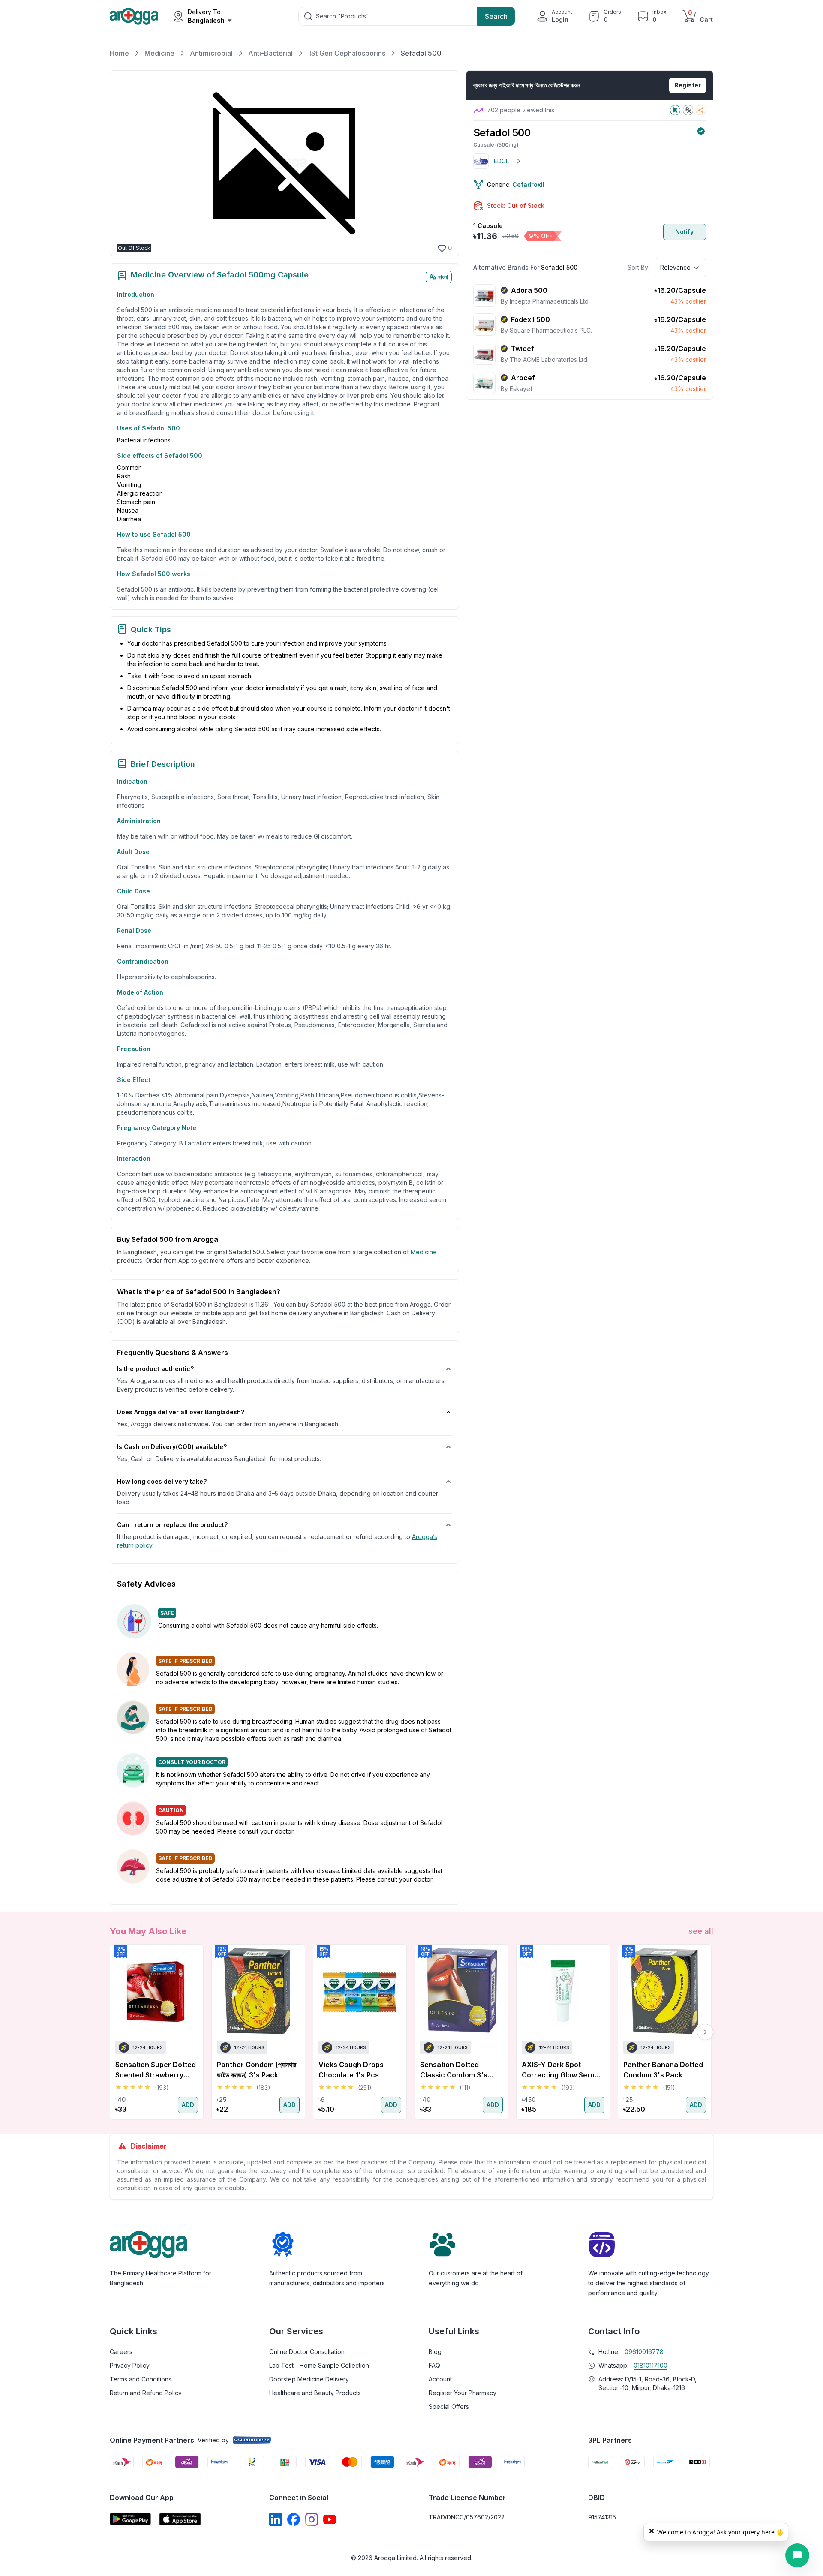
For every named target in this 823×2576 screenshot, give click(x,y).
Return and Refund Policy (146, 2393)
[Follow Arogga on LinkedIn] (276, 2519)
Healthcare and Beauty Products (315, 2393)
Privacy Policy (130, 2365)
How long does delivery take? (162, 1481)
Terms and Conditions (141, 2379)
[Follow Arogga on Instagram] (312, 2519)
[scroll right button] (705, 2032)
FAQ (434, 2365)
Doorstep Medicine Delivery (309, 2379)
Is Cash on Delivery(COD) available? (172, 1447)
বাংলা (443, 277)
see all (701, 1931)
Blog (435, 2352)
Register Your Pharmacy (463, 2393)
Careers (121, 2352)
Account (440, 2379)
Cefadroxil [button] (528, 185)
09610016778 (644, 2352)
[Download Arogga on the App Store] (180, 2519)
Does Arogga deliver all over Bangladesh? (181, 1412)
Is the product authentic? (155, 1369)
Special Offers (449, 2406)
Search (496, 16)
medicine (424, 1252)
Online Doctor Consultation (307, 2352)
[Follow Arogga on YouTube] (330, 2519)
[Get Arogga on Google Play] (130, 2519)
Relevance (675, 267)
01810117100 (650, 2365)
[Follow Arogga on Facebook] (294, 2519)
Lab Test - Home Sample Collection (319, 2365)
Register (688, 85)
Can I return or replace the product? (172, 1525)
